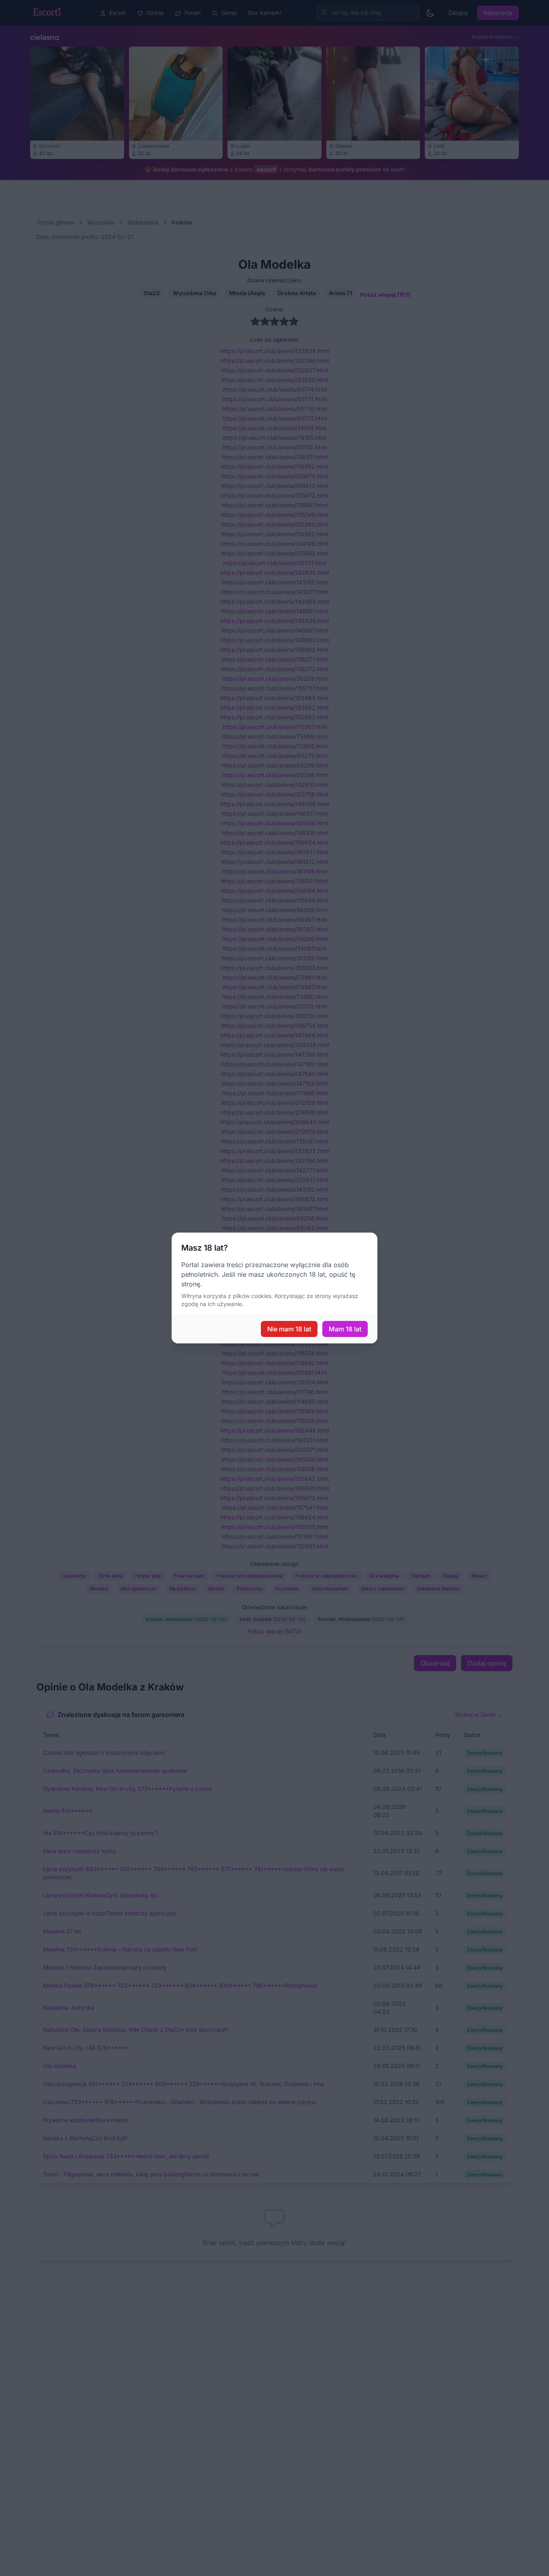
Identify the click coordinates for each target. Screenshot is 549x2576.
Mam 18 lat (345, 1329)
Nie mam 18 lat (289, 1329)
